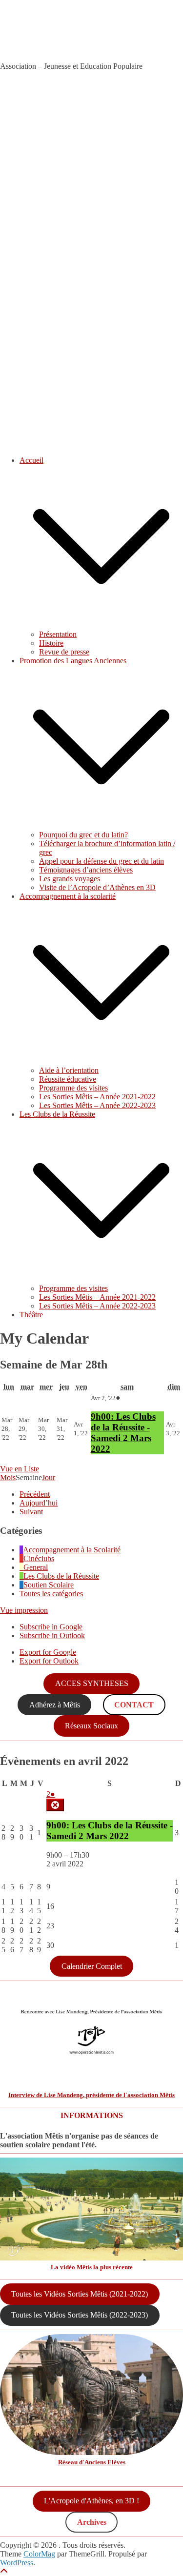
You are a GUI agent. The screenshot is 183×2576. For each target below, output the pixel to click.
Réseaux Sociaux (91, 1726)
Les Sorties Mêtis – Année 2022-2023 (97, 1105)
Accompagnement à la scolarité (68, 896)
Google (51, 1627)
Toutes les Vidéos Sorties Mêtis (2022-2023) (80, 2315)
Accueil (31, 460)
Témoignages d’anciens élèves (86, 870)
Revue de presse (64, 652)
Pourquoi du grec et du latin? (83, 835)
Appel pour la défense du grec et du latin (102, 861)
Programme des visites (73, 1088)
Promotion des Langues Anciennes (73, 661)
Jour (49, 1477)
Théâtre (31, 1315)
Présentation (58, 634)
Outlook (52, 1635)
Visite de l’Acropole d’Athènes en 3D (97, 887)
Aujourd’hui (39, 1503)
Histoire (51, 643)
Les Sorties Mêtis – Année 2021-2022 (97, 1097)
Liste (20, 1469)
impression (24, 1610)
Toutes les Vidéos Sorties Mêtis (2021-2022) (80, 2294)
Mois (8, 1477)
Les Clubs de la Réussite (57, 1114)
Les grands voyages (70, 879)
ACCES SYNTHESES (92, 1683)
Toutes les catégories (51, 1594)
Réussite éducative (68, 1079)
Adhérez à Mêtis (55, 1705)
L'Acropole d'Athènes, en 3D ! (91, 2501)
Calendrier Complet (92, 1966)
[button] (101, 625)
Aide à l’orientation (69, 1070)
